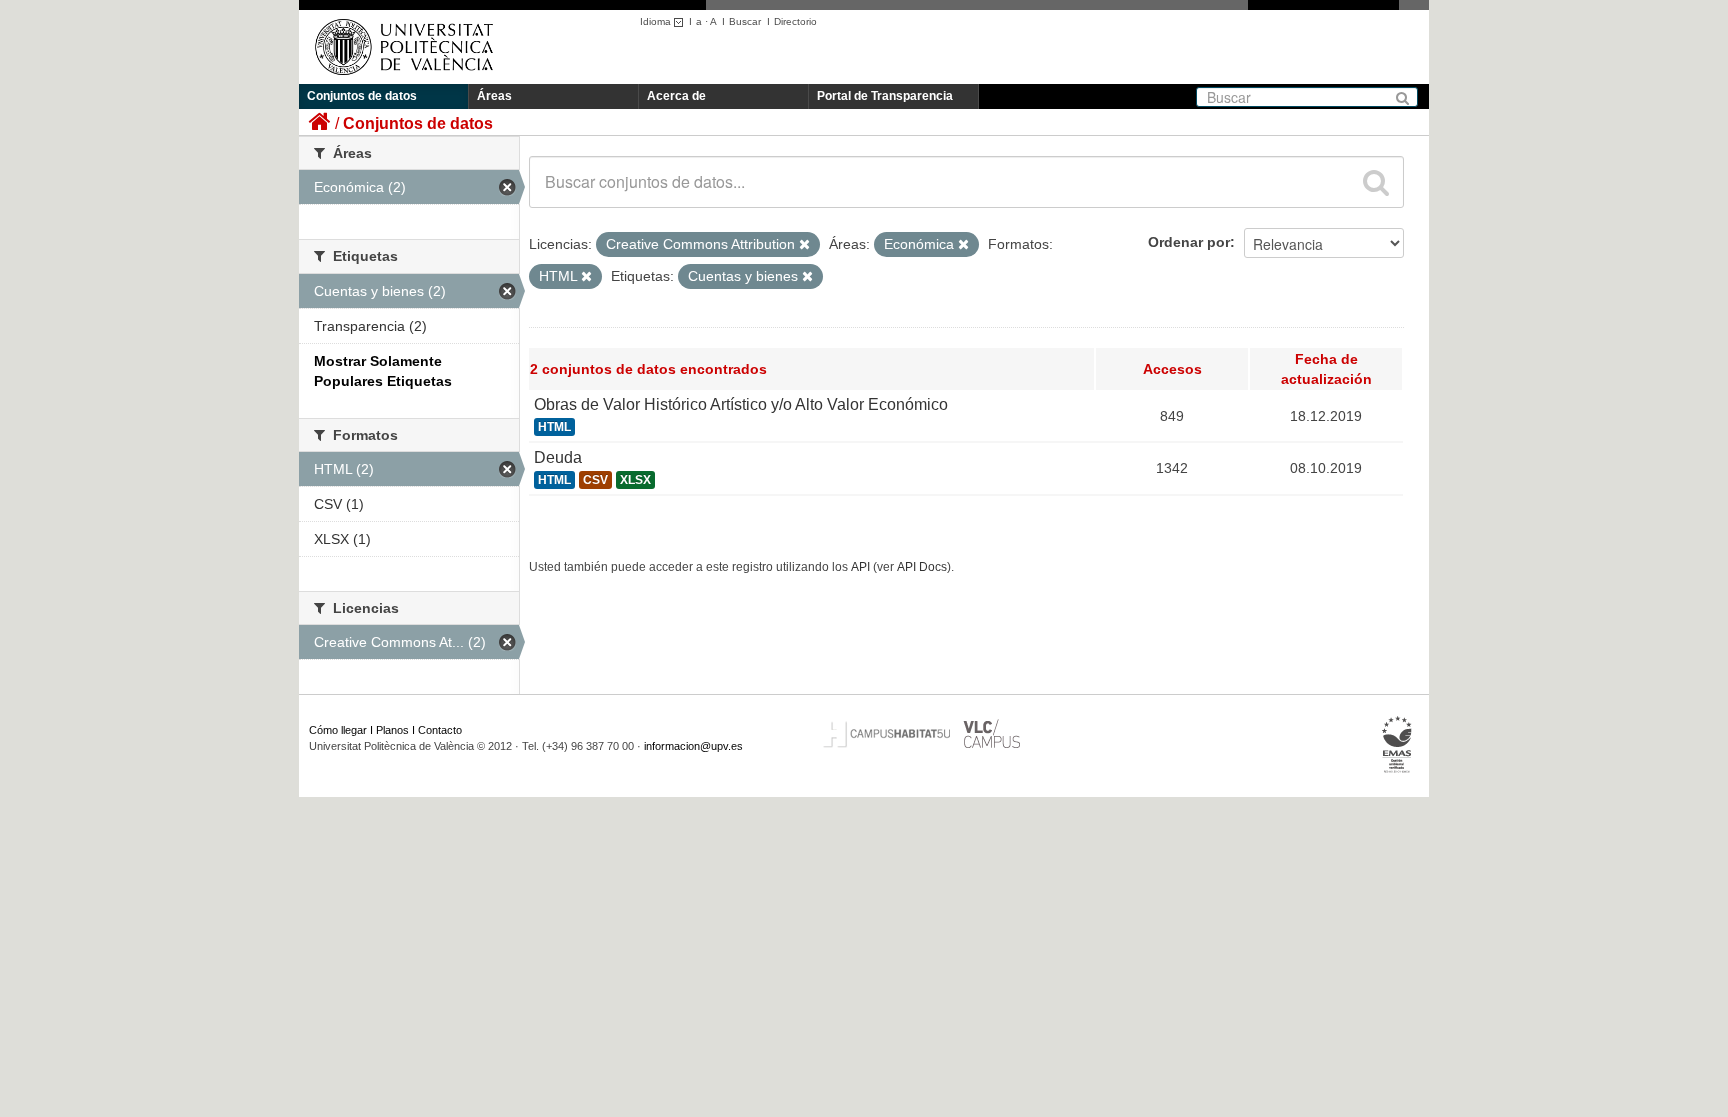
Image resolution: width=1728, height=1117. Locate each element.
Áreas (494, 96)
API (860, 567)
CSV (595, 480)
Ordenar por (1189, 242)
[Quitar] (804, 245)
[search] (1376, 182)
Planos (392, 730)
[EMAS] (1397, 745)
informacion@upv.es (693, 746)
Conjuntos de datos (362, 96)
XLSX (635, 480)
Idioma (657, 21)
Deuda (558, 457)
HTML (554, 427)
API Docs (922, 567)
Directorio (795, 21)
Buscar (745, 21)
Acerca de (676, 96)
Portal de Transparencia (885, 96)
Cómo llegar (338, 730)
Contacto (440, 730)
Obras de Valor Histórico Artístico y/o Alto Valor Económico (741, 404)
